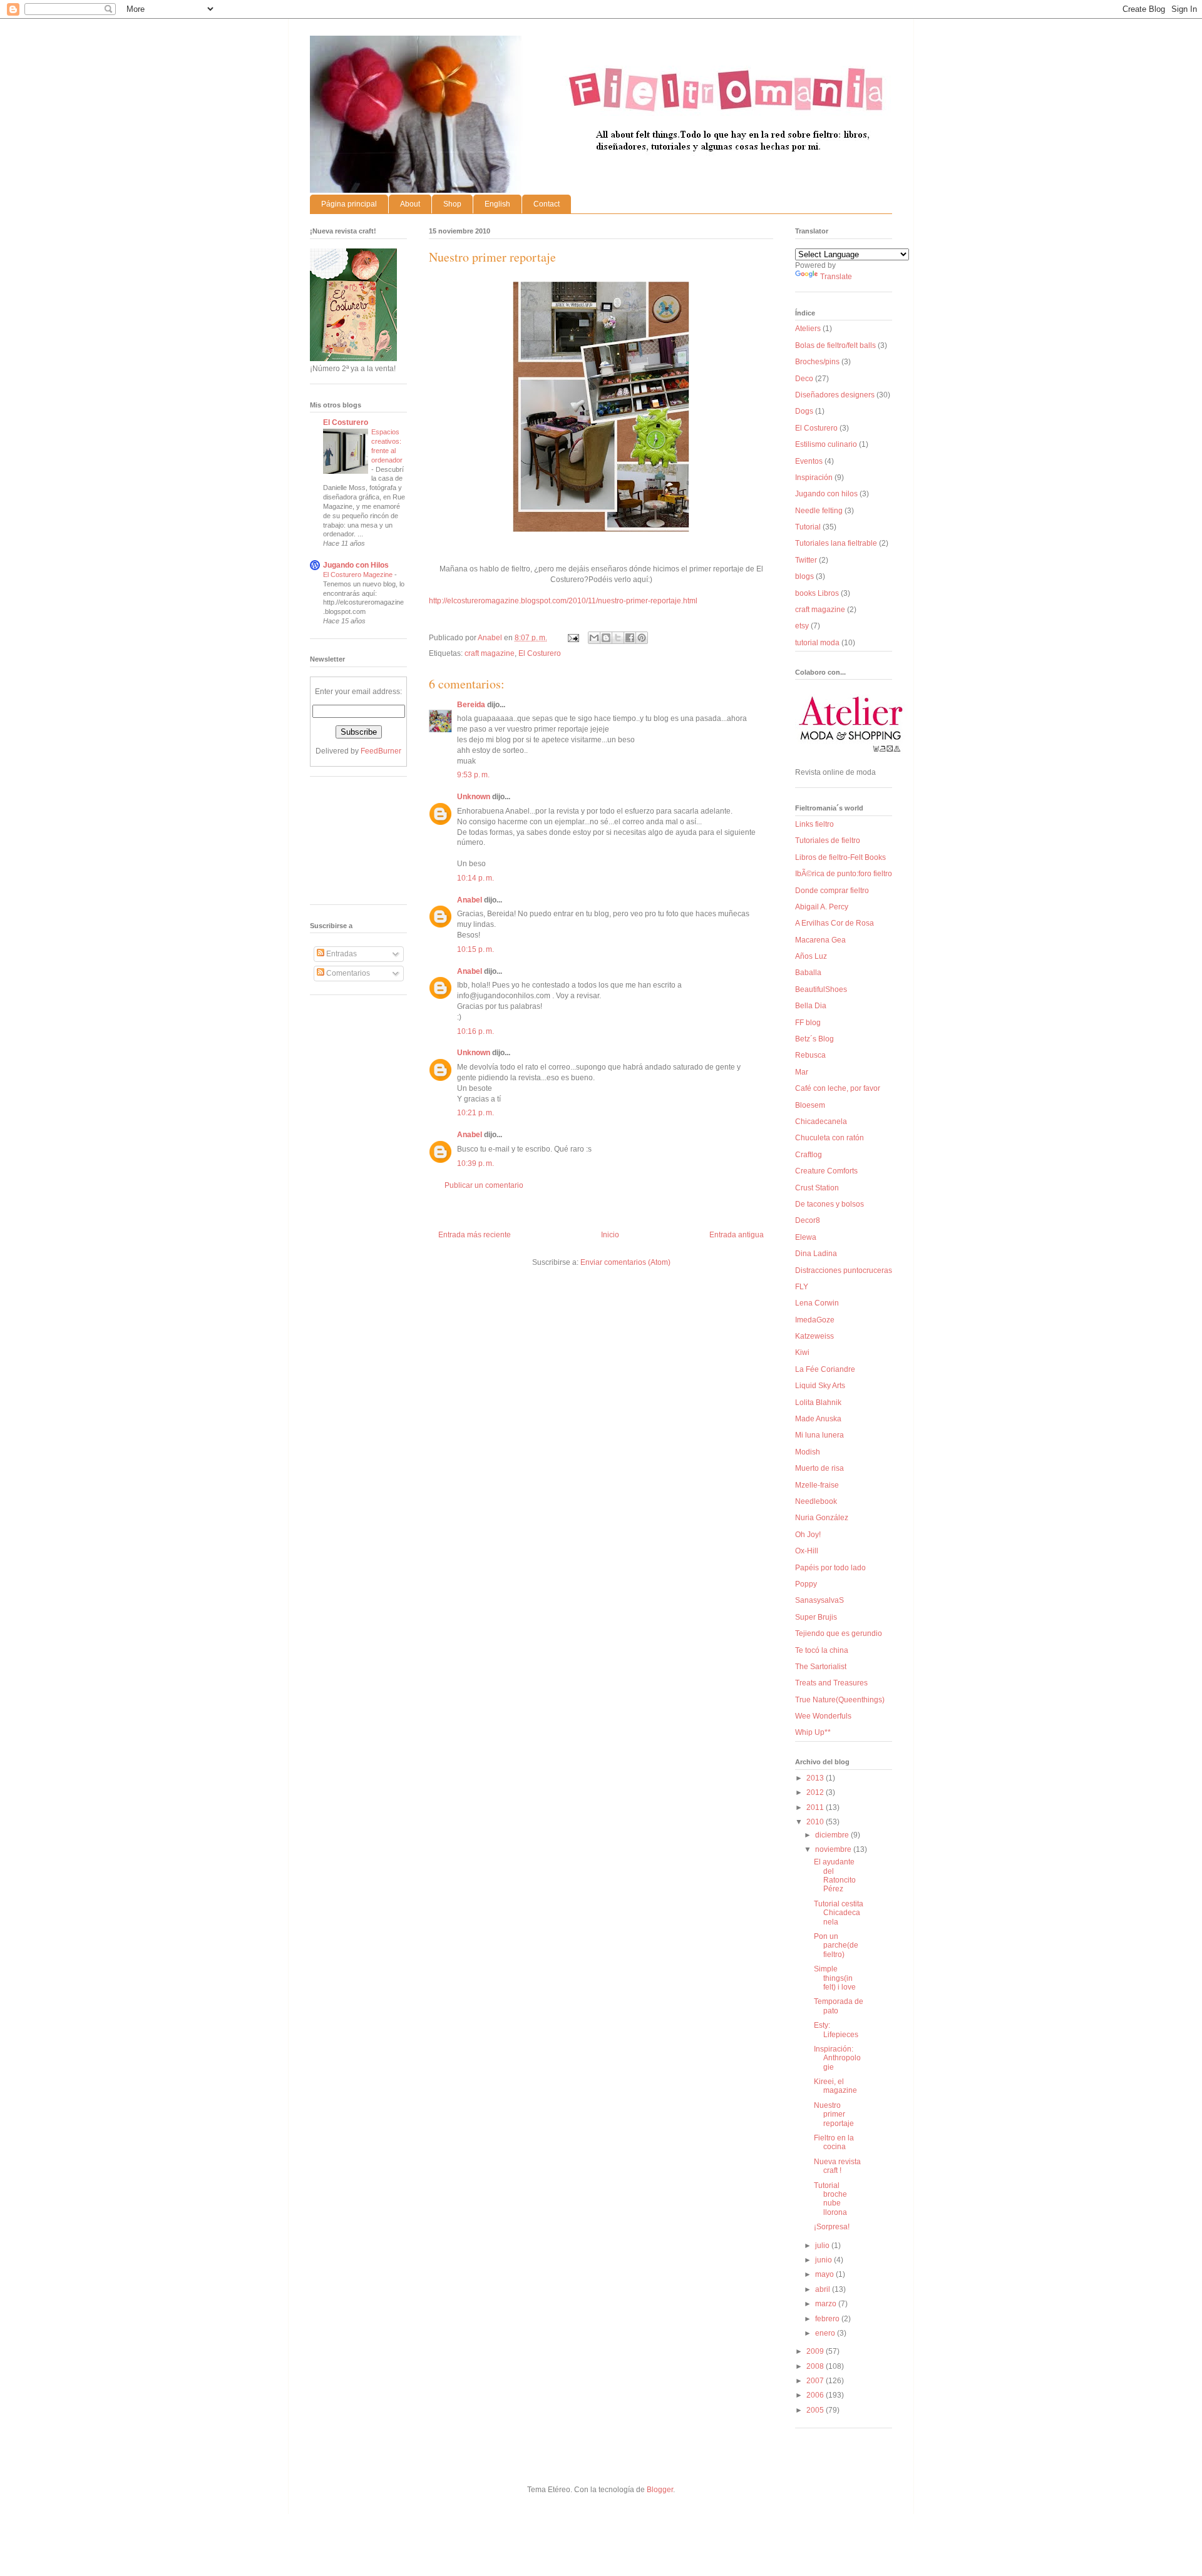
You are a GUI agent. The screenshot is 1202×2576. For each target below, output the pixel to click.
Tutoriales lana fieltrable (836, 543)
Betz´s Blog (814, 1039)
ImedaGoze (815, 1320)
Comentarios (347, 973)
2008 (816, 2366)
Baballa (808, 973)
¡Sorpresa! (832, 2227)
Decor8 (808, 1220)
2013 (816, 1778)
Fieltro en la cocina (834, 2142)
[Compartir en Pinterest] (642, 638)
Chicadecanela (821, 1122)
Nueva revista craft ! (837, 2166)
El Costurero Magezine (359, 575)
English (497, 204)
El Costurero (540, 653)
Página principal (349, 204)
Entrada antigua (737, 1235)
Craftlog (809, 1155)
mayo (825, 2274)
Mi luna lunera (819, 1435)
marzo (827, 2304)
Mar (802, 1072)
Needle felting (819, 511)
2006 (816, 2395)
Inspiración (814, 478)
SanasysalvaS (819, 1600)
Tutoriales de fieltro (828, 841)
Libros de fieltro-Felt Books (840, 857)
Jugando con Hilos (356, 565)
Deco (804, 379)
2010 (816, 1822)
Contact (547, 204)
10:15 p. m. (475, 949)
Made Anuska (818, 1419)
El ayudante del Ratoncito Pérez (835, 1875)
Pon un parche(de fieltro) (836, 1945)
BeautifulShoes (821, 989)
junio (824, 2260)
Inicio (610, 1235)
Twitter (806, 560)
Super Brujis (816, 1617)
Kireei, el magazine (835, 2086)
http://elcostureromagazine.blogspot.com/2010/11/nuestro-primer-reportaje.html (563, 601)
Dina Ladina (816, 1254)
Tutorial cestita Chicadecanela (839, 1913)
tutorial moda (817, 643)
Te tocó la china (822, 1650)
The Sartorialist (821, 1667)
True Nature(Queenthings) (840, 1700)
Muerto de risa (819, 1468)
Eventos (809, 461)
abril (824, 2289)
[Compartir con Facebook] (630, 638)
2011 (816, 1807)
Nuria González (822, 1518)
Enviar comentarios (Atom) (625, 1262)
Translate (836, 277)
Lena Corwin (817, 1303)
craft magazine (490, 653)
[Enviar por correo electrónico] (594, 638)
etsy (802, 626)
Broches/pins (817, 362)
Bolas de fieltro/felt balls (835, 345)
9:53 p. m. (473, 775)
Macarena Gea (820, 940)
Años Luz (811, 956)
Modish (808, 1452)
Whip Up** (813, 1732)
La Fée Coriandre (825, 1369)
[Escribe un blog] (606, 638)
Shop (452, 204)
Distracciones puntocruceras (844, 1270)
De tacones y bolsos (830, 1204)
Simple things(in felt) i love (835, 1978)
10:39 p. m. (475, 1163)
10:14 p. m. (475, 878)
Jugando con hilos (826, 494)
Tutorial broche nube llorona (830, 2199)
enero (826, 2333)
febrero (828, 2319)
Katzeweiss (814, 1336)
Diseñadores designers (835, 395)
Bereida (471, 705)
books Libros (817, 593)
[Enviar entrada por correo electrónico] (573, 638)
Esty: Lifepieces (836, 2030)
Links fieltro (814, 824)
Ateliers (808, 329)
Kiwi (802, 1352)
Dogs (804, 411)
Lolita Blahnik (818, 1403)
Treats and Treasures (831, 1683)
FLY (802, 1287)
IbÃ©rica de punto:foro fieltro (844, 874)
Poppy (806, 1584)
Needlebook (816, 1501)
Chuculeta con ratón (830, 1138)
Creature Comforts (826, 1171)
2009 (816, 2351)
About (410, 204)
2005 (816, 2410)
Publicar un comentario (484, 1185)
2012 (816, 1792)
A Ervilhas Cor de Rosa (835, 923)
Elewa (806, 1237)
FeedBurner (381, 751)
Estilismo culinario (826, 444)
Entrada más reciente (475, 1235)
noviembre (834, 1849)
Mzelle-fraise (817, 1485)
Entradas (341, 954)
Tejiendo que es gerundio (839, 1633)
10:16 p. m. (475, 1031)
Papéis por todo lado (830, 1568)
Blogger (660, 2490)
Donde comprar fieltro (832, 891)
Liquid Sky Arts (820, 1386)
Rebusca (810, 1055)
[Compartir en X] (618, 638)
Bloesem (810, 1105)
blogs (804, 576)
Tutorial (808, 527)
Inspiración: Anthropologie (837, 2058)
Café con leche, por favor (838, 1088)
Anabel (470, 900)
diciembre (833, 1835)
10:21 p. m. (475, 1113)
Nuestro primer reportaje (834, 2114)
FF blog (808, 1023)
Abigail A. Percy (822, 907)
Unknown (474, 797)
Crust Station (817, 1188)
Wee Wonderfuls (823, 1716)
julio (823, 2246)
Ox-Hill (807, 1551)
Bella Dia (811, 1006)
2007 (816, 2381)
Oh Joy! (808, 1535)
